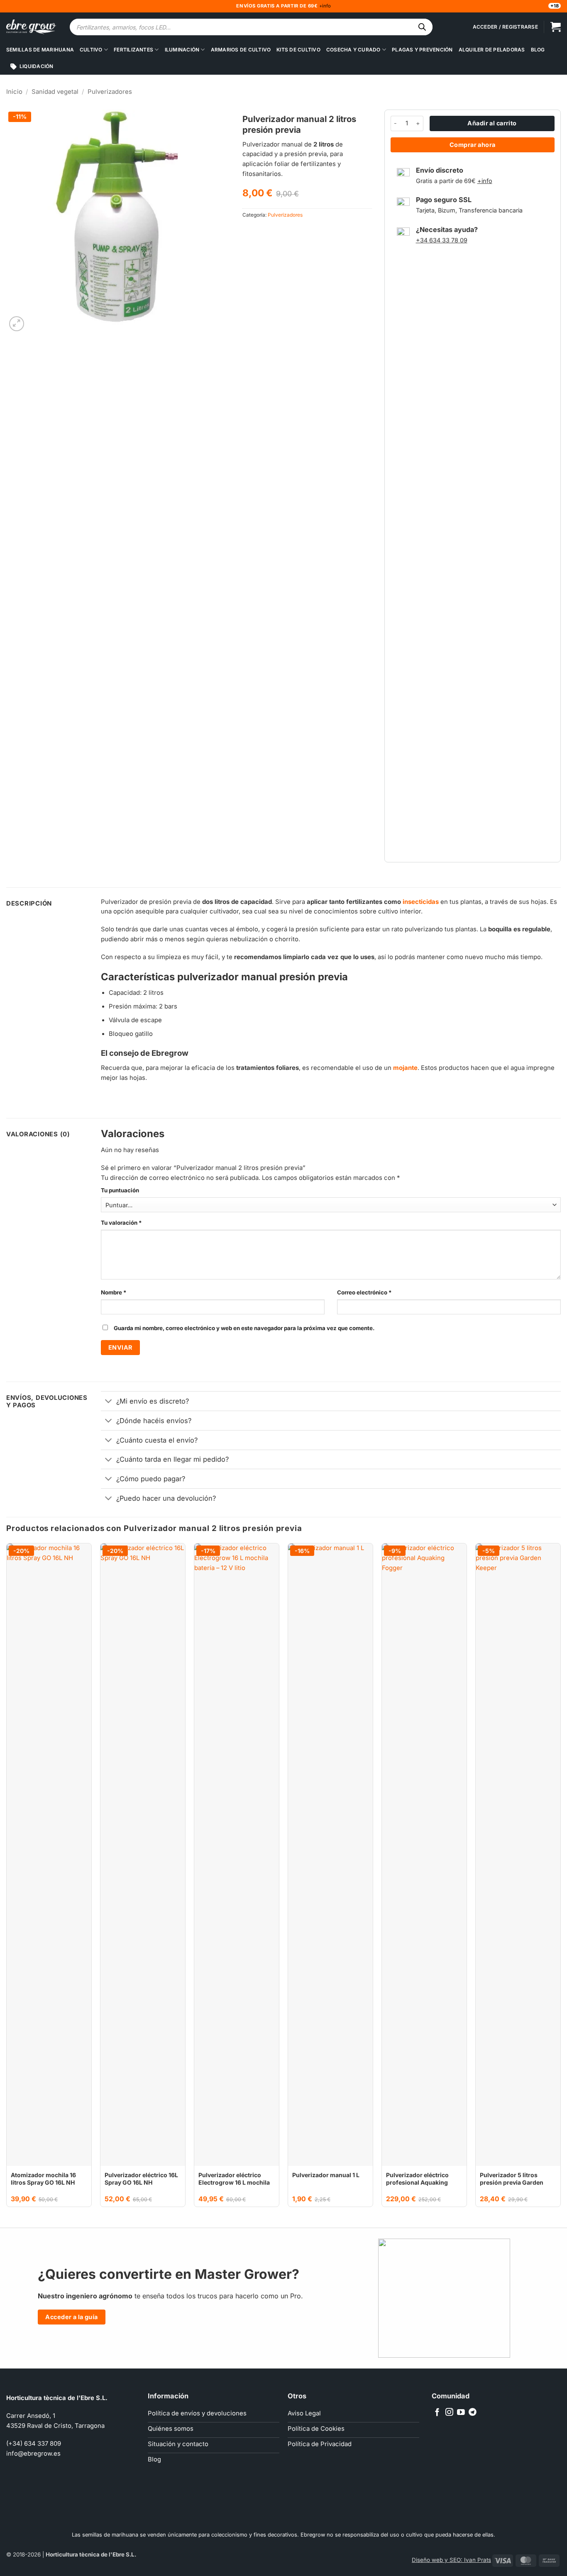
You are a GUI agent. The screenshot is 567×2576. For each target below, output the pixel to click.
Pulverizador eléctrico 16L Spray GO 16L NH (141, 2179)
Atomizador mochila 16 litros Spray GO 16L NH (43, 2179)
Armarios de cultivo (241, 50)
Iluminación (182, 50)
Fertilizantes (133, 50)
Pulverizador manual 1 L (326, 2175)
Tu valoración (121, 1223)
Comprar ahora (473, 145)
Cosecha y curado (353, 50)
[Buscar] (422, 27)
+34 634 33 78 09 (442, 240)
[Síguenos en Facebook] (437, 2413)
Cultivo (91, 50)
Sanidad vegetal (55, 92)
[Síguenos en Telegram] (473, 2413)
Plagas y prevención (422, 50)
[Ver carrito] (556, 27)
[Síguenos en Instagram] (449, 2413)
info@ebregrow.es (33, 2454)
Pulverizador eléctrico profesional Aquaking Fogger (417, 2182)
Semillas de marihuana (40, 50)
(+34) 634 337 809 (34, 2444)
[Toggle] (109, 1402)
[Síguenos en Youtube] (461, 2413)
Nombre (114, 1292)
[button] (17, 324)
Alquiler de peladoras (492, 50)
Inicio (14, 92)
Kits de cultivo (298, 50)
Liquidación (37, 66)
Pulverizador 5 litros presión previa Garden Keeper (512, 2182)
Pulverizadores (110, 92)
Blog (538, 50)
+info (324, 6)
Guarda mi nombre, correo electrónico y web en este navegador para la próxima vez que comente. (244, 1328)
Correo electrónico (364, 1292)
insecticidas (421, 902)
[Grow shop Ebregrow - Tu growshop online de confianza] (31, 27)
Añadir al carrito (492, 123)
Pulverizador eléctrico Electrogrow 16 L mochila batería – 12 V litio (234, 2182)
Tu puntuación (120, 1190)
